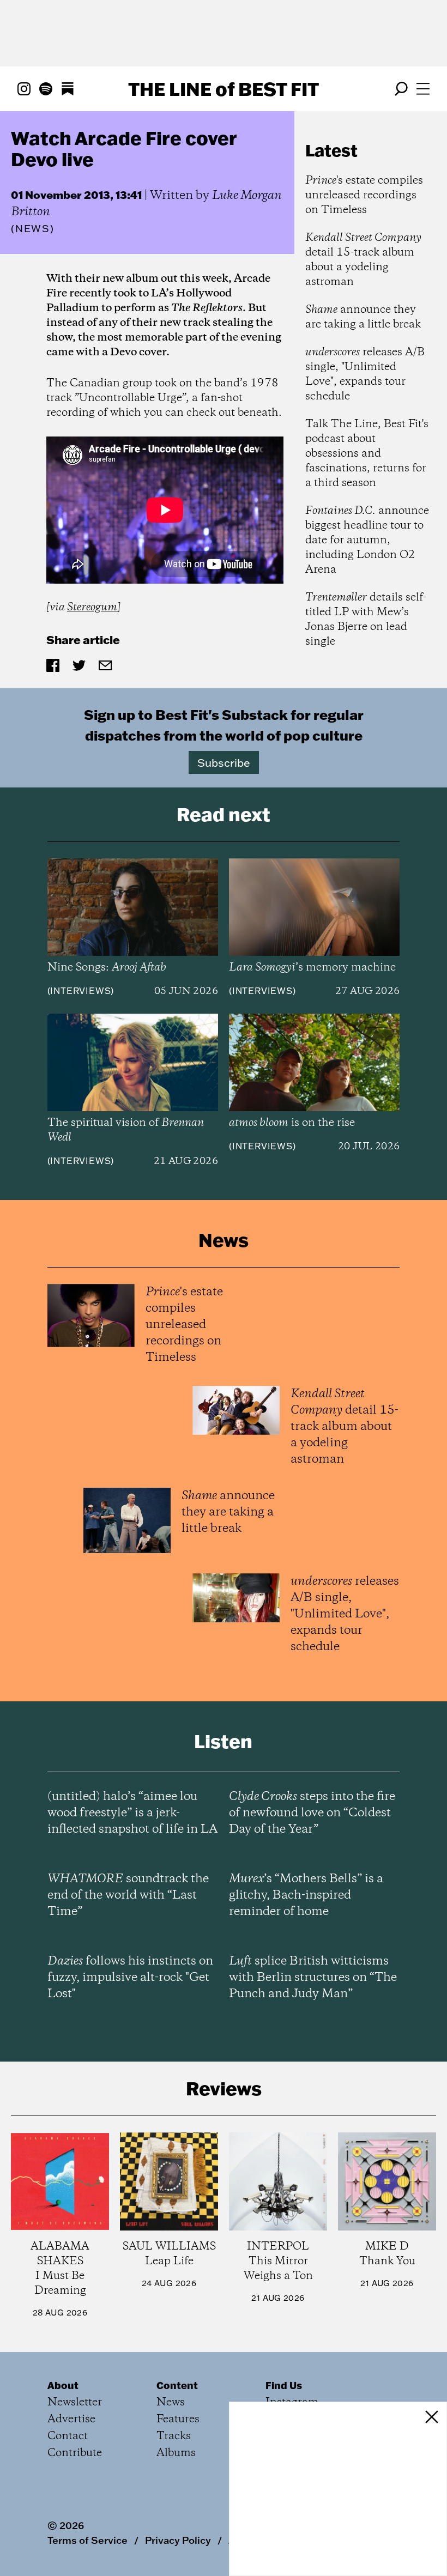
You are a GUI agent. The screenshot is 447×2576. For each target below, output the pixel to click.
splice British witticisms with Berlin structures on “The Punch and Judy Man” (313, 1978)
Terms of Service (87, 2540)
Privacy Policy (178, 2540)
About (63, 2385)
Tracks (174, 2436)
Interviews (80, 991)
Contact (68, 2436)
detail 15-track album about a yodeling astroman (363, 260)
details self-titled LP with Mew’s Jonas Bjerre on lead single (366, 620)
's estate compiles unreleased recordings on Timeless (364, 195)
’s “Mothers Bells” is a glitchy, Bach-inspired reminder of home (306, 1895)
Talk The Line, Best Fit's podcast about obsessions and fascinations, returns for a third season (367, 454)
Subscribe (224, 762)
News (33, 229)
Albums (176, 2453)
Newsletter (75, 2402)
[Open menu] (423, 89)
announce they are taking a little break (363, 317)
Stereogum (92, 607)
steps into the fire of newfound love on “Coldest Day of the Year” (312, 1813)
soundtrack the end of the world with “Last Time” (128, 1895)
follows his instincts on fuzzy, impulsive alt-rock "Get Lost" (130, 1978)
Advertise (71, 2419)
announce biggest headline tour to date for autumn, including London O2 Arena (367, 540)
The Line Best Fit (224, 89)
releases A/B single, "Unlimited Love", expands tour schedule (365, 374)
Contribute (75, 2453)
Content (177, 2385)
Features (178, 2419)
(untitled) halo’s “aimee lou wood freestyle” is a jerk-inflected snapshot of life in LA (132, 1813)
